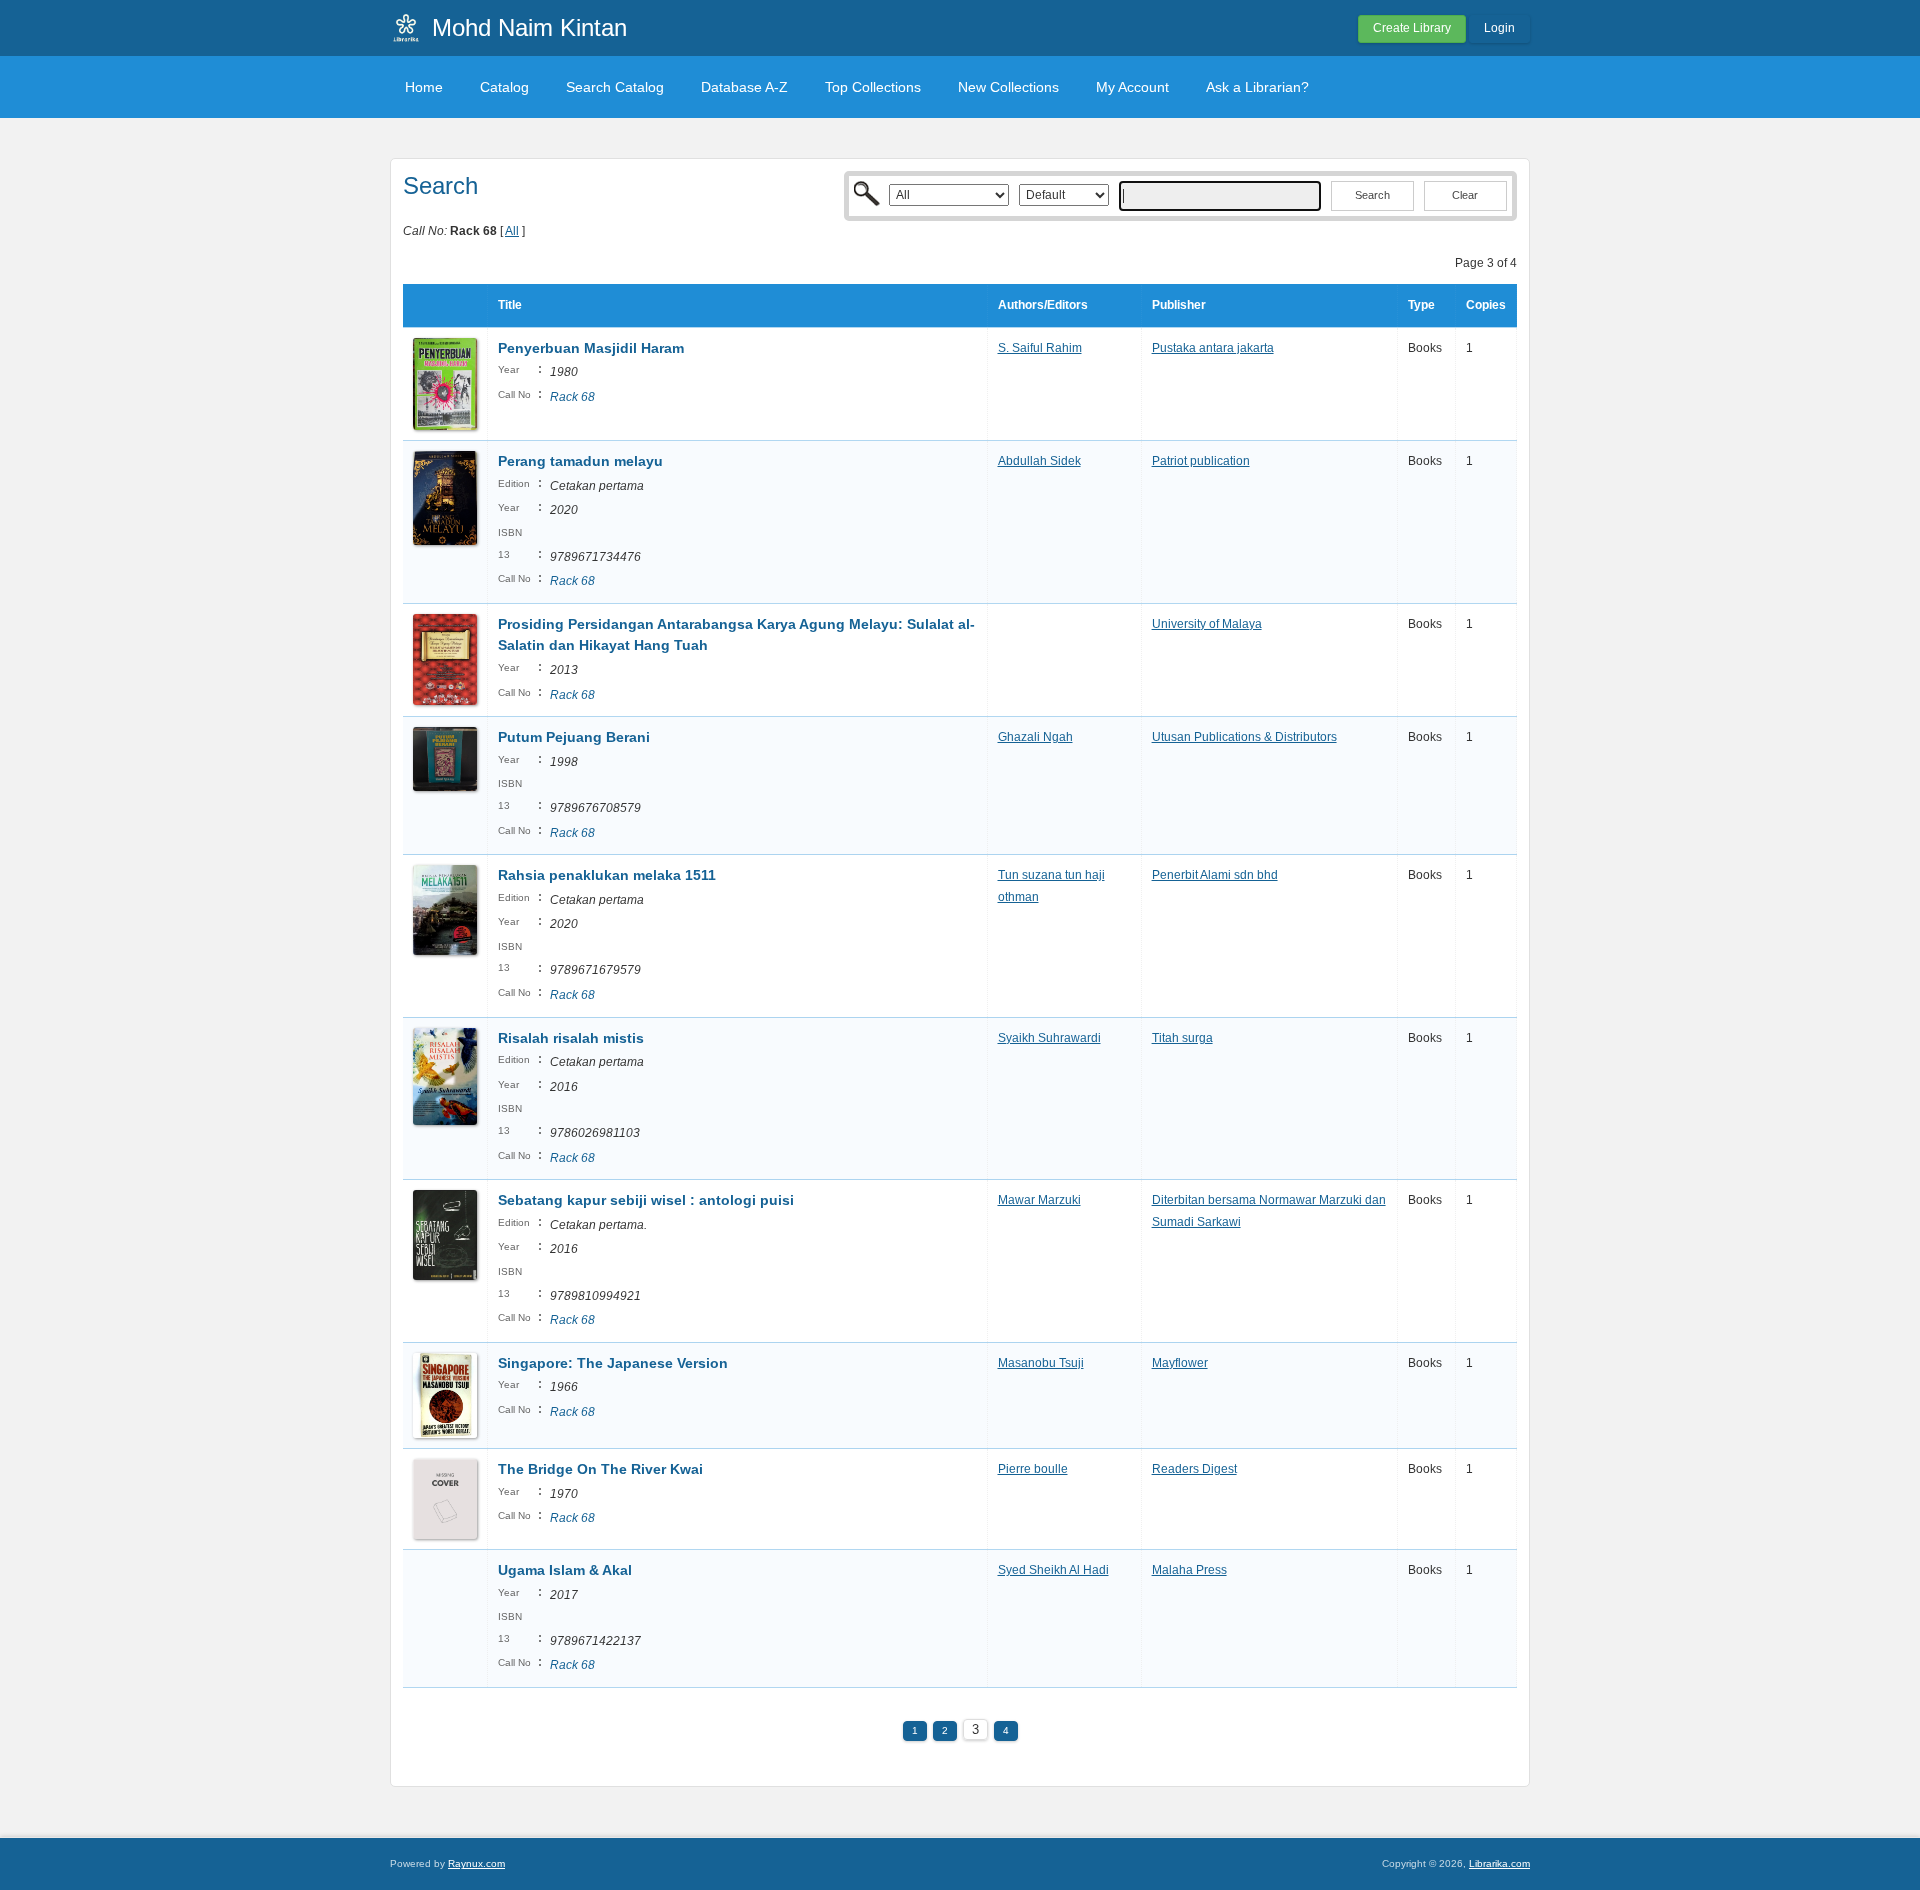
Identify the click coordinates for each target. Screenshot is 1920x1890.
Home (424, 87)
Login (1499, 28)
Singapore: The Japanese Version (613, 1363)
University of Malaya (1207, 624)
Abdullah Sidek (1039, 461)
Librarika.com (1499, 1863)
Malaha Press (1189, 1570)
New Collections (1008, 87)
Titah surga (1182, 1038)
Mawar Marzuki (1039, 1200)
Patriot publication (1201, 461)
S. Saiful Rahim (1040, 348)
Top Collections (873, 87)
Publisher (1179, 305)
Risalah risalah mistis (571, 1038)
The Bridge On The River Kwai (600, 1469)
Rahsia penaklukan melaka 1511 (607, 875)
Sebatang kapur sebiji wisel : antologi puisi (646, 1200)
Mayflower (1180, 1363)
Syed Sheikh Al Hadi (1053, 1570)
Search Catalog (615, 87)
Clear (1465, 195)
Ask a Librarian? (1257, 87)
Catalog (504, 87)
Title (510, 305)
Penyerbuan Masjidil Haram (591, 348)
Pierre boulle (1033, 1469)
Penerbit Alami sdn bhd (1215, 875)
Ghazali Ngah (1035, 737)
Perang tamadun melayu (580, 461)
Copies (1486, 305)
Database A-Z (744, 87)
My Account (1132, 87)
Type (1421, 305)
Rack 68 (572, 397)
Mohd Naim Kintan (529, 27)
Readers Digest (1194, 1469)
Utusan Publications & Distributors (1244, 737)
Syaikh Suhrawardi (1049, 1038)
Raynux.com (476, 1863)
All (512, 231)
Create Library (1412, 28)
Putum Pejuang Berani (574, 737)
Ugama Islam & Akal (565, 1570)
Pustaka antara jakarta (1213, 348)
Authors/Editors (1043, 305)
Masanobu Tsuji (1041, 1363)
